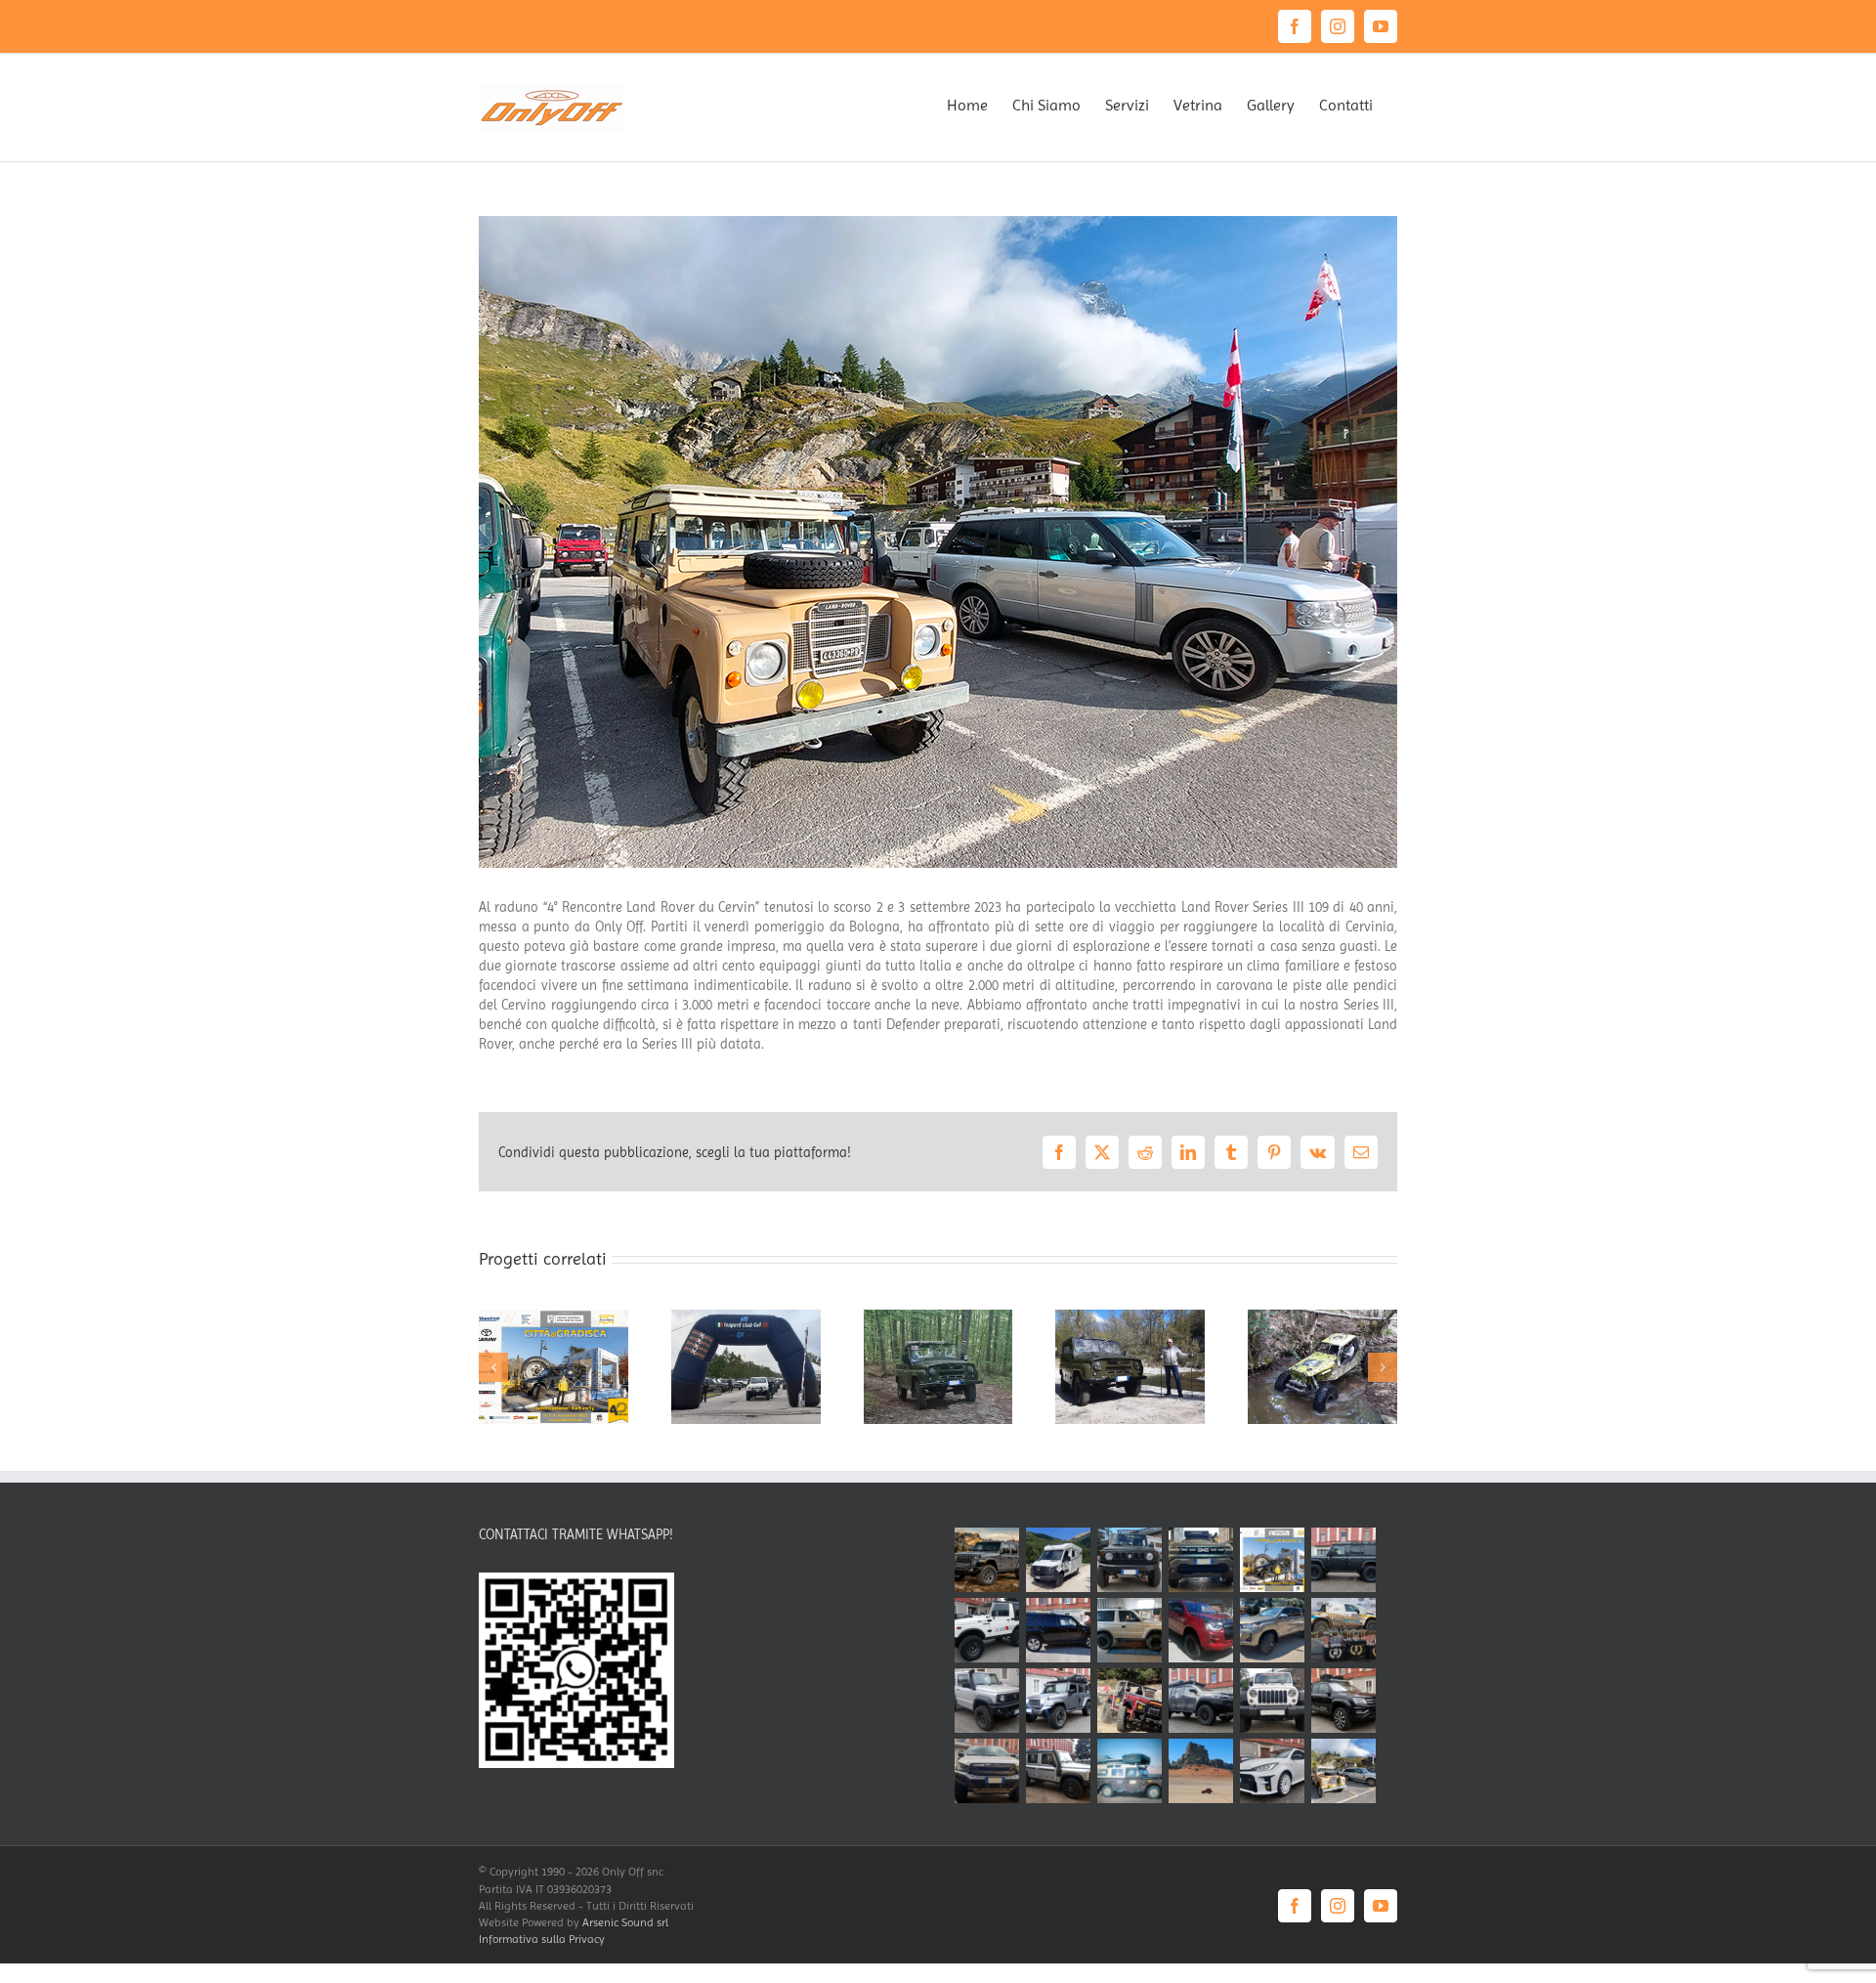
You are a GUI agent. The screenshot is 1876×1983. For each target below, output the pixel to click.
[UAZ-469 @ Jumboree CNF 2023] (1130, 1317)
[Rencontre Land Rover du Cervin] (1343, 1771)
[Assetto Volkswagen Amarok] (1343, 1701)
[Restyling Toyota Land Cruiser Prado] (1129, 1630)
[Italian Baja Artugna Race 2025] (1343, 1630)
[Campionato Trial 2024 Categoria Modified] (1129, 1701)
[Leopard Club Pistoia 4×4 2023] (746, 1317)
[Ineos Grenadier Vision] (1343, 1560)
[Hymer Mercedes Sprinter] (1058, 1560)
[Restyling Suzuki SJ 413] (986, 1630)
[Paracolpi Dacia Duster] (1200, 1560)
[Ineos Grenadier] (1058, 1771)
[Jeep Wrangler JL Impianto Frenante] (986, 1560)
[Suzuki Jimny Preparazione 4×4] (986, 1701)
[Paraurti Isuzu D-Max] (986, 1771)
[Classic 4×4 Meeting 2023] (938, 1317)
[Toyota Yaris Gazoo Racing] (1272, 1771)
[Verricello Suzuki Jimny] (1129, 1560)
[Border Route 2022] (1322, 1317)
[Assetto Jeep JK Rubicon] (1272, 1701)
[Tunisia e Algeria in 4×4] (1200, 1771)
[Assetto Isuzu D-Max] (1200, 1630)
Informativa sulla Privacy (542, 1939)
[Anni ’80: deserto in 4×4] (1129, 1771)
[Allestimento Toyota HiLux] (1272, 1630)
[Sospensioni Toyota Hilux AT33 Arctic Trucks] (1200, 1701)
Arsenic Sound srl (625, 1922)
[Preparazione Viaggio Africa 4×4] (1058, 1701)
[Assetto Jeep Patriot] (1058, 1630)
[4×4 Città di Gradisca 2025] (554, 1317)
